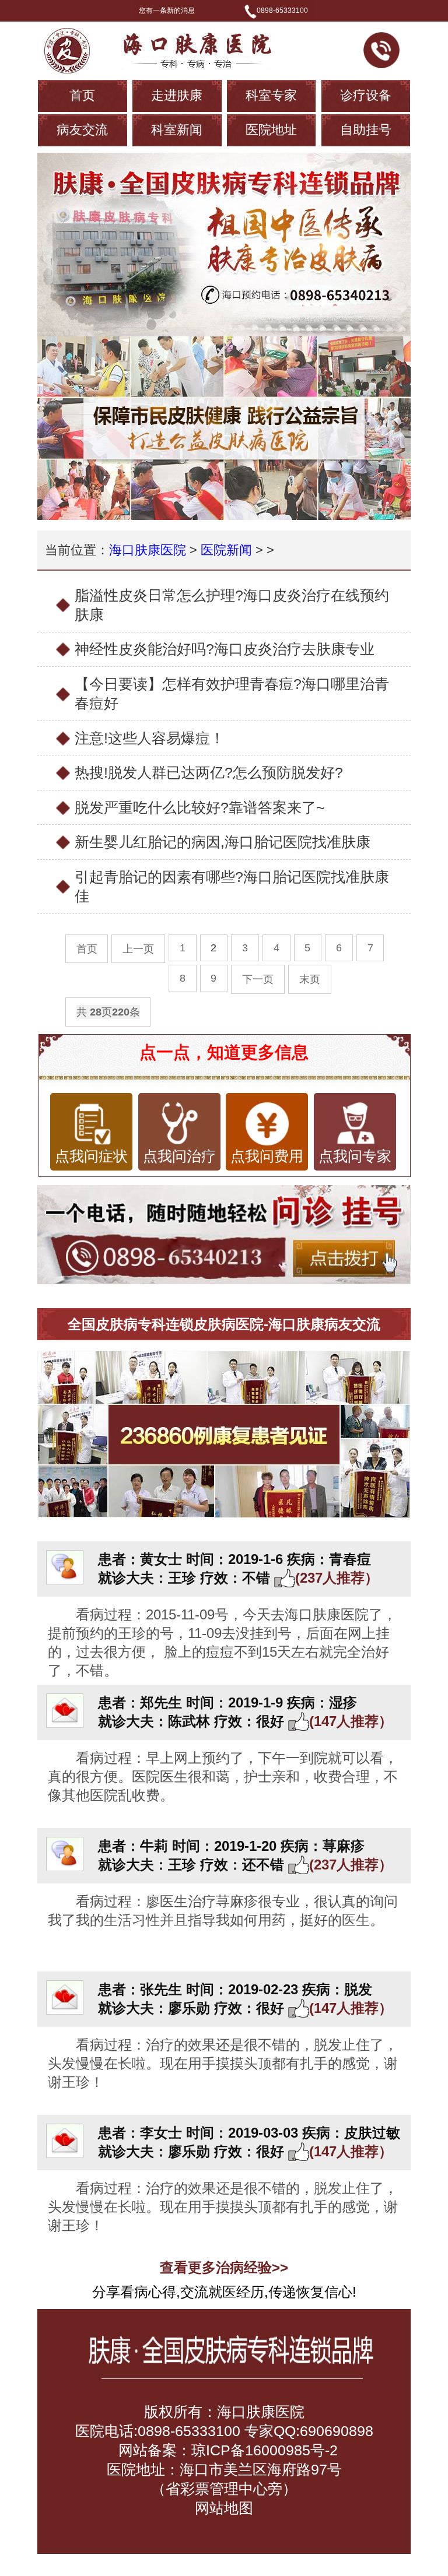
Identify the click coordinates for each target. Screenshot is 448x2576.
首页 (82, 95)
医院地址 (271, 130)
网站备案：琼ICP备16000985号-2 (226, 2450)
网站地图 (224, 2508)
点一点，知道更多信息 (224, 1052)
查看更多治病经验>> (224, 2267)
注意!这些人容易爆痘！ (150, 738)
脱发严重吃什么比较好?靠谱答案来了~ (200, 807)
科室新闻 (177, 130)
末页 (310, 979)
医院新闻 (226, 550)
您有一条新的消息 (167, 10)
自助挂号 (366, 130)
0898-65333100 (282, 10)
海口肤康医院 (148, 550)
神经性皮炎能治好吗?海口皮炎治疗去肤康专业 (225, 649)
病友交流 (82, 130)
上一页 (138, 949)
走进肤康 (177, 95)
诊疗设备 (366, 95)
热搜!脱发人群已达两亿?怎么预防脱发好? (209, 772)
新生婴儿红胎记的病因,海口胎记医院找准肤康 (223, 842)
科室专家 (271, 95)
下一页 (258, 979)
